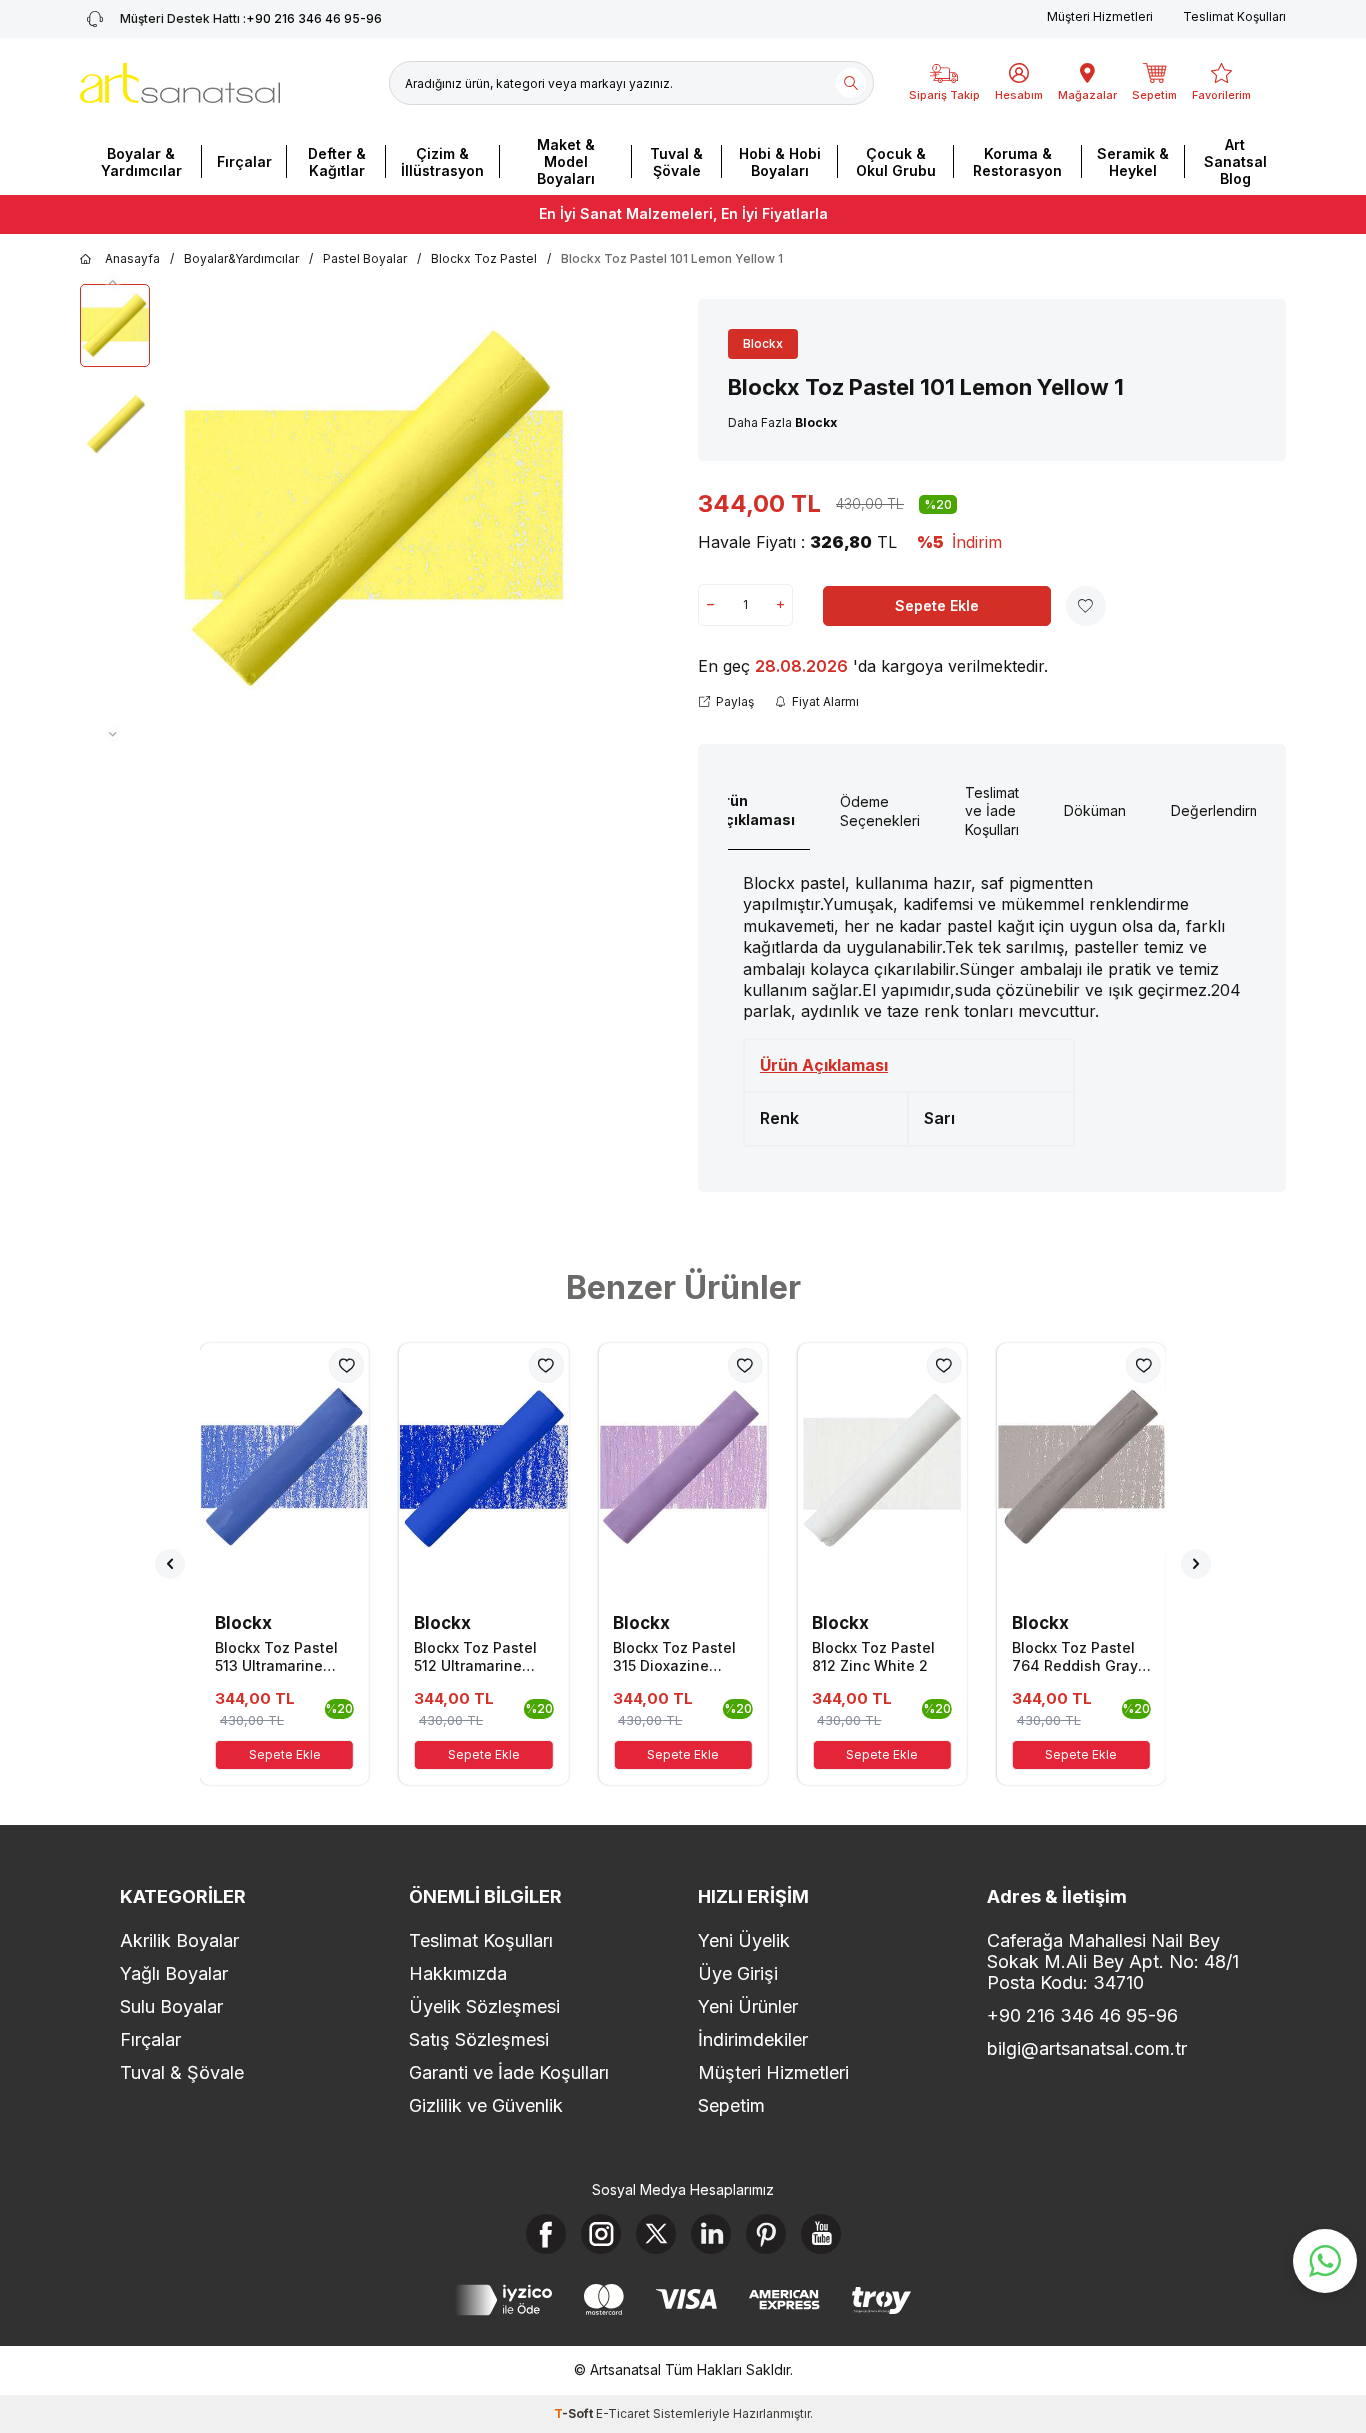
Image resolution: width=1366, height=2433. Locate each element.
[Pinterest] (766, 2234)
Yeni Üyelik (744, 1940)
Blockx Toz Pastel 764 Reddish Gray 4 (1075, 1657)
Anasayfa (132, 258)
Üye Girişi (738, 1973)
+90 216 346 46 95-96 (251, 18)
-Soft (575, 2413)
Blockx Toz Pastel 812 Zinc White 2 (873, 1656)
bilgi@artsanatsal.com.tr (1087, 2048)
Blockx (763, 343)
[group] (374, 513)
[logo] (180, 83)
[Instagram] (601, 2234)
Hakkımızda (458, 1973)
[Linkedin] (711, 2234)
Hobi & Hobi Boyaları (780, 162)
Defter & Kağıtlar (337, 162)
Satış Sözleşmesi (479, 2039)
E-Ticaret (623, 2413)
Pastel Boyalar (365, 258)
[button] (113, 282)
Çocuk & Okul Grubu (896, 162)
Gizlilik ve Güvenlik (486, 2105)
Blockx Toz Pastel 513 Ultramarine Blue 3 (276, 1657)
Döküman (1095, 810)
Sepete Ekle (937, 605)
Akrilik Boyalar (179, 1940)
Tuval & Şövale (676, 162)
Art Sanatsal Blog (1235, 161)
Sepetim (731, 2105)
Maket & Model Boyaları (566, 161)
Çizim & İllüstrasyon (442, 162)
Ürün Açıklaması (754, 810)
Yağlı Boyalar (174, 1973)
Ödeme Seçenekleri (880, 811)
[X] (656, 2234)
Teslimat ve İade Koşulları (992, 811)
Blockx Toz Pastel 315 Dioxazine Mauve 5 (674, 1657)
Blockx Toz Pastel (484, 258)
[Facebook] (546, 2234)
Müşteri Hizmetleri (1100, 16)
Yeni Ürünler (748, 2006)
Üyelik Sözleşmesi (484, 2006)
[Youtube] (821, 2234)
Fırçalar (244, 161)
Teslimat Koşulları (1234, 16)
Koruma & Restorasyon (1017, 162)
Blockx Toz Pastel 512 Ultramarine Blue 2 (475, 1657)
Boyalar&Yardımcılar (241, 258)
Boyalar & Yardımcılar (141, 162)
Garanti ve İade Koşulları (509, 2072)
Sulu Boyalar (171, 2006)
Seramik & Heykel (1133, 162)
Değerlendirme (1220, 810)
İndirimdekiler (753, 2039)
